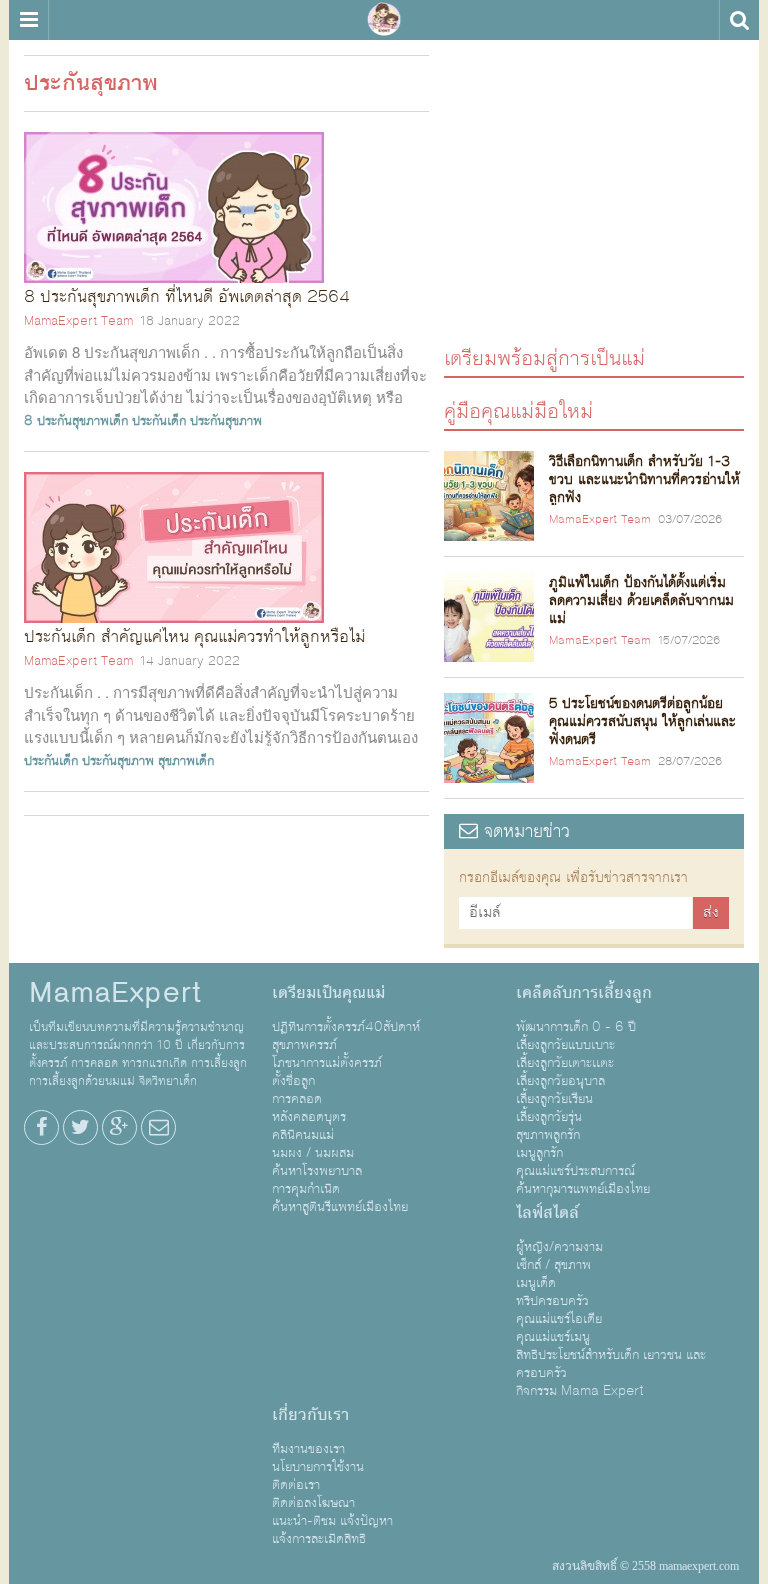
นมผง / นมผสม (313, 1153)
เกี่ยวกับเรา (310, 1415)
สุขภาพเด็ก (186, 761)
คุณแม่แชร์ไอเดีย (559, 1319)
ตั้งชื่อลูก (293, 1081)
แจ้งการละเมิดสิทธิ (319, 1539)
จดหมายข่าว (524, 831)
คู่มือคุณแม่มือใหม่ (518, 410)
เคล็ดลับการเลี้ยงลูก (584, 993)
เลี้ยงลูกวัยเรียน (554, 1099)
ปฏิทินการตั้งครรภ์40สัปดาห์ (346, 1027)
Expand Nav (28, 20)
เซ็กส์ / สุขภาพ (553, 1265)
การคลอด (297, 1099)
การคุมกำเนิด (306, 1189)
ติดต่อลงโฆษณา (313, 1503)
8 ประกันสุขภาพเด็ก (76, 421)
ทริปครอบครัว (552, 1301)
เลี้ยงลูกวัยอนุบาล (560, 1081)
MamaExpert (384, 20)
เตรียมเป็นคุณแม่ (328, 993)
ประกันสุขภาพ (226, 421)
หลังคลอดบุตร (309, 1117)
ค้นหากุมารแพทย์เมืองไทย (583, 1189)
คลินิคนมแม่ (303, 1135)
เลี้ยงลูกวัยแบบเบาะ (565, 1045)
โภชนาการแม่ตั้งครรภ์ (327, 1063)
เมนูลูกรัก (539, 1153)
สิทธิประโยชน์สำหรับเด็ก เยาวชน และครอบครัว (611, 1364)
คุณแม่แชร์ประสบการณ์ (575, 1171)
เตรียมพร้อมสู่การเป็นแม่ (544, 357)
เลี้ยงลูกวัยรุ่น (549, 1117)
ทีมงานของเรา (308, 1449)
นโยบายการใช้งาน (318, 1467)
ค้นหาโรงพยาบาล (317, 1171)
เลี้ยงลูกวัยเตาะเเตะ (565, 1063)
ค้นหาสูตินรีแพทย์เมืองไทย (340, 1207)
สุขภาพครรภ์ (304, 1045)
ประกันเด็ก (159, 421)
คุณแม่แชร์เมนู (553, 1337)
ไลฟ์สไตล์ (547, 1213)
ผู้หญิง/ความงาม (559, 1247)
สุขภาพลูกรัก (548, 1135)
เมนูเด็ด (536, 1283)
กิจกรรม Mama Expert (580, 1391)
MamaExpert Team (78, 321)
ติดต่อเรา (296, 1485)
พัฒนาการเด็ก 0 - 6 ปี (576, 1027)
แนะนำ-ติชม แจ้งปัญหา (332, 1521)
